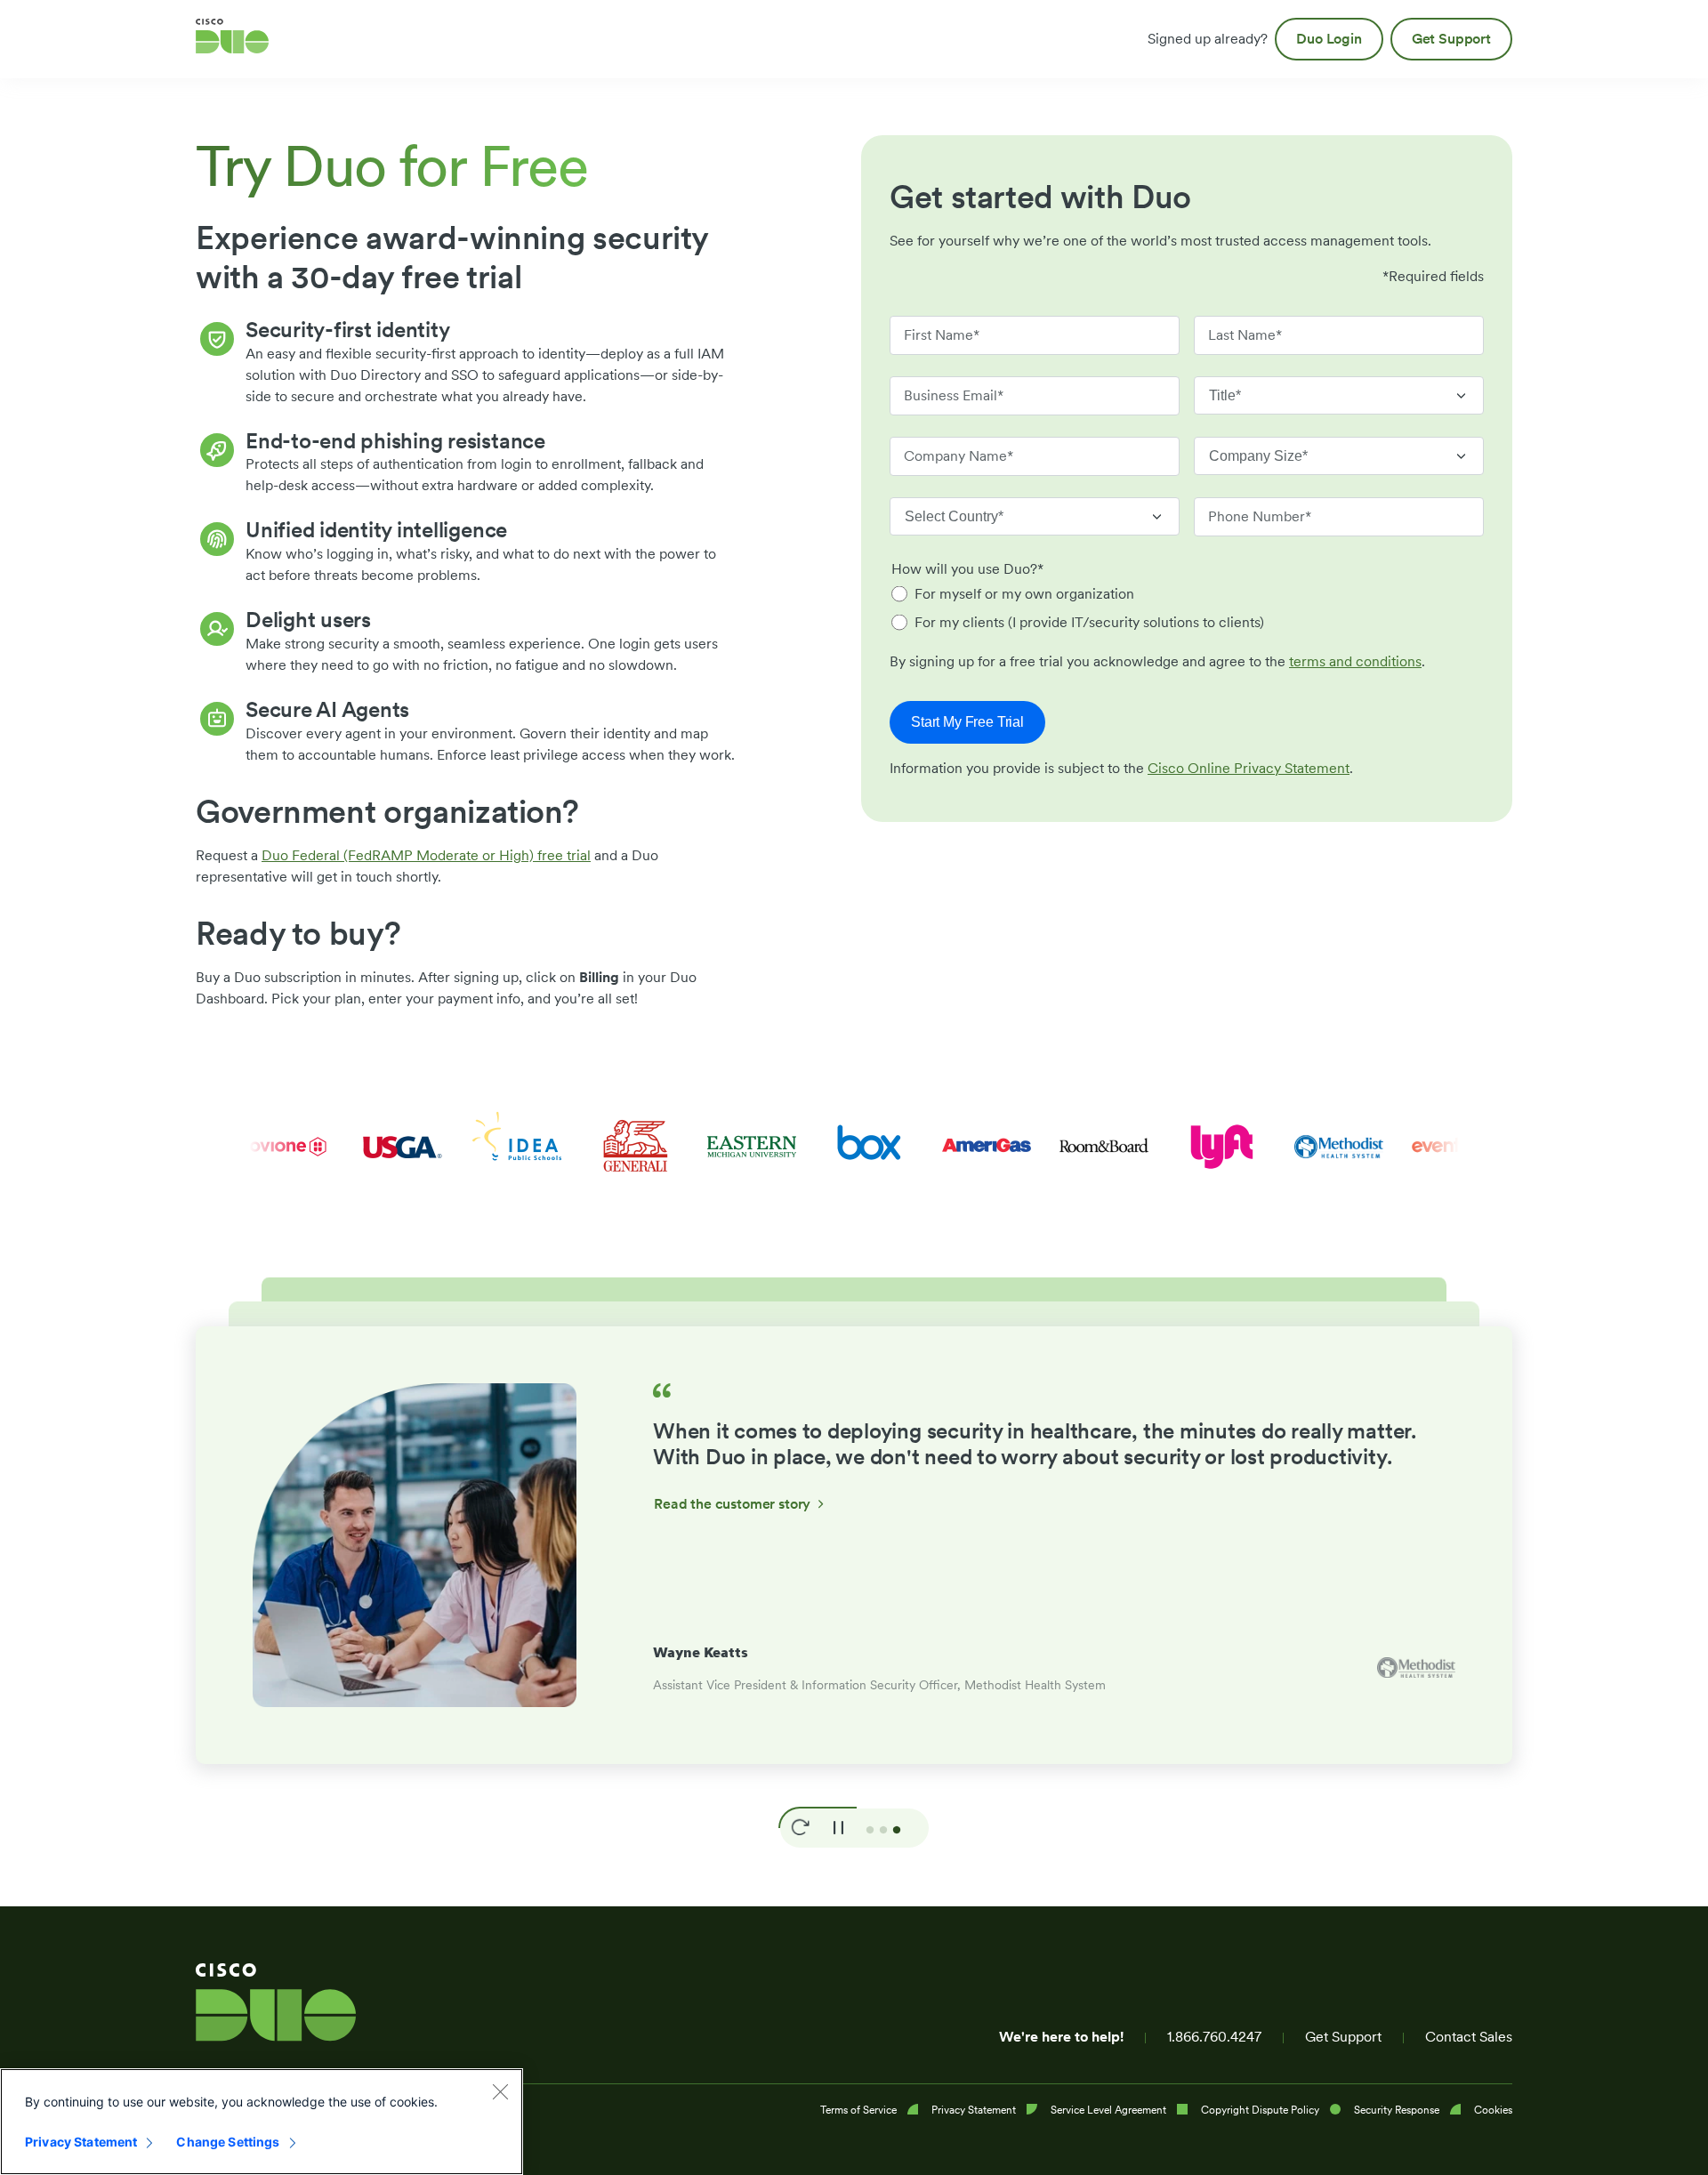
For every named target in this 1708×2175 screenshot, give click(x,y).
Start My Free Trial (967, 722)
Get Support (1343, 2037)
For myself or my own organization (1024, 594)
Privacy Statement (81, 2142)
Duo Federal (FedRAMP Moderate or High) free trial (426, 855)
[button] (800, 1828)
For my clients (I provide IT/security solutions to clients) (1089, 622)
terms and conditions (1355, 661)
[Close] (500, 2091)
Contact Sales (1469, 2037)
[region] (262, 2122)
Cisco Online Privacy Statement (1249, 768)
